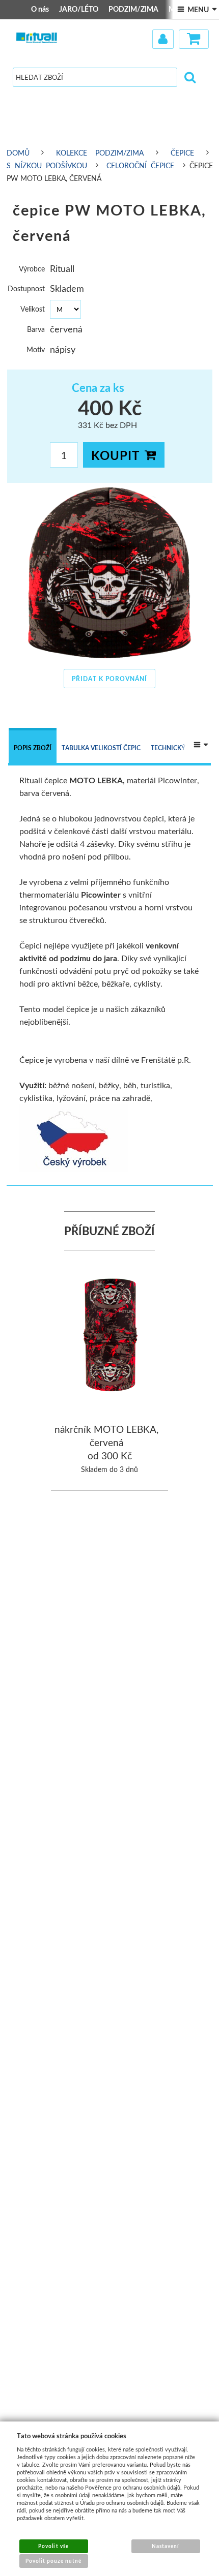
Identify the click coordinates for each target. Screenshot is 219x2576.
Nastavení (166, 2546)
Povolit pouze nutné (54, 2561)
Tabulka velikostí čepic (101, 748)
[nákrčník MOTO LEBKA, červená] (110, 1336)
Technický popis (178, 748)
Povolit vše (53, 2546)
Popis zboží (33, 748)
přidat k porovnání (109, 679)
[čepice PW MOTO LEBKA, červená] (110, 573)
